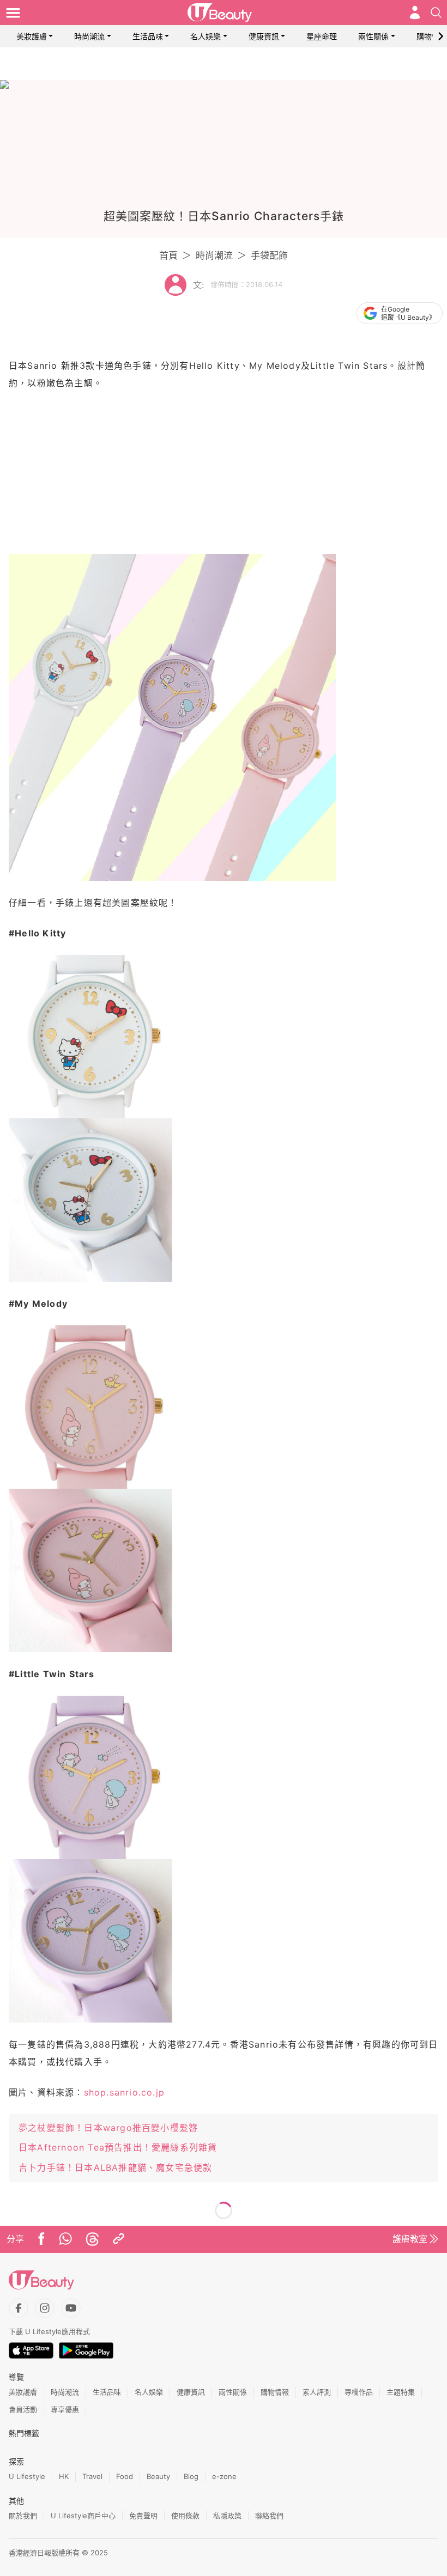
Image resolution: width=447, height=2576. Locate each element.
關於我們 (23, 2516)
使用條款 (185, 2516)
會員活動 (23, 2409)
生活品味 (148, 36)
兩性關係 (373, 36)
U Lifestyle (27, 2476)
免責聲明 (143, 2516)
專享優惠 (65, 2409)
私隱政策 (227, 2516)
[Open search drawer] (436, 13)
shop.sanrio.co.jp (124, 2092)
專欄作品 (359, 2392)
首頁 (168, 255)
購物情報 (432, 36)
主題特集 (401, 2392)
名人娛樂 (206, 36)
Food (125, 2476)
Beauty (158, 2476)
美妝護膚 (32, 36)
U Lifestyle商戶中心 (83, 2516)
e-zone (224, 2476)
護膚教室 (410, 2239)
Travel (92, 2476)
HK (64, 2476)
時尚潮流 (89, 36)
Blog (191, 2476)
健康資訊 (264, 36)
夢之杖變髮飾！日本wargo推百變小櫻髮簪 (108, 2128)
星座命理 (322, 36)
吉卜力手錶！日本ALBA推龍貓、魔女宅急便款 (115, 2167)
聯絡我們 (269, 2516)
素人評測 (317, 2392)
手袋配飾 (269, 255)
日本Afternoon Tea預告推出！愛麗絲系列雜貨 (118, 2147)
